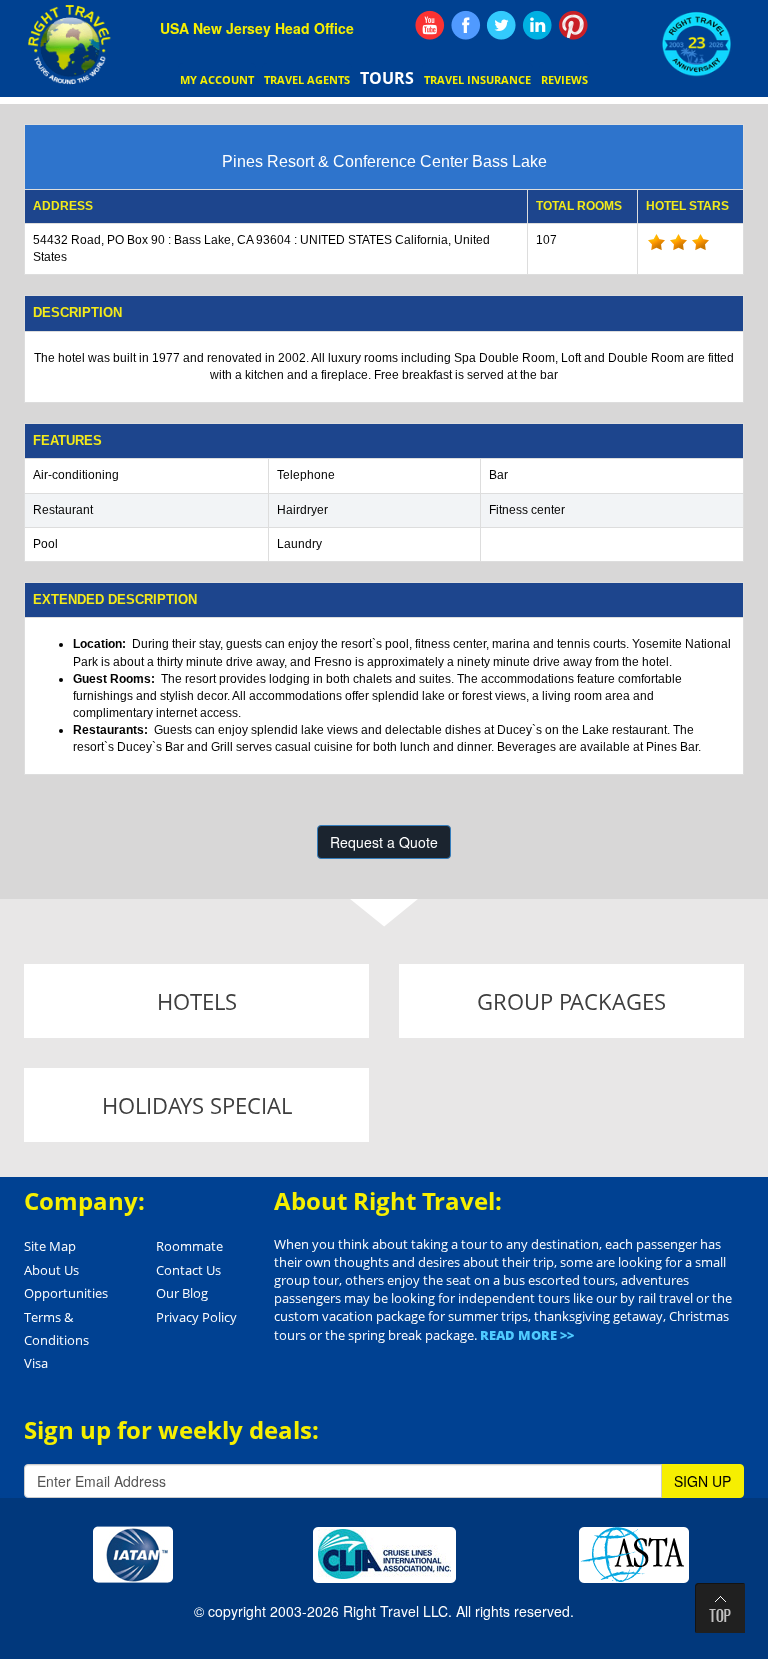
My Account (217, 79)
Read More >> (527, 1335)
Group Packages (571, 1001)
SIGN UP (702, 1481)
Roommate (189, 1246)
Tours (387, 78)
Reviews (564, 79)
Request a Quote (384, 842)
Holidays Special (197, 1105)
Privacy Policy (196, 1317)
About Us (51, 1270)
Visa (36, 1363)
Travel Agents (307, 79)
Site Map (50, 1246)
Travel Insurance (477, 79)
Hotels (197, 1001)
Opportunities (66, 1293)
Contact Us (188, 1270)
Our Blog (182, 1293)
